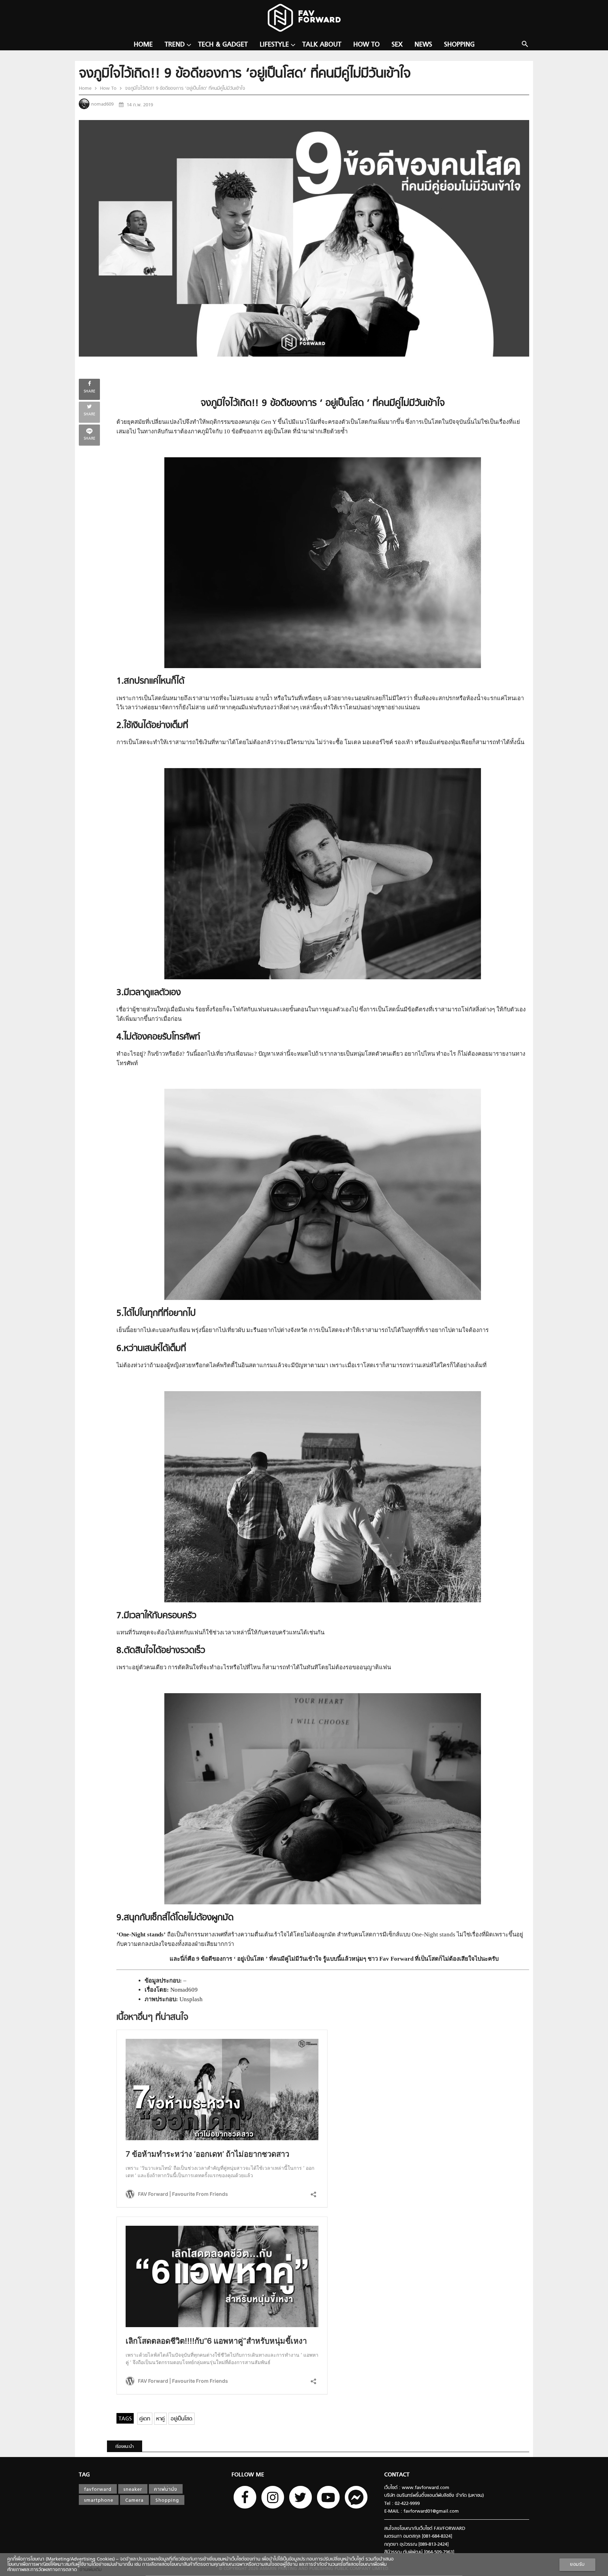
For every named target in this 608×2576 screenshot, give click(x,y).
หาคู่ (160, 2419)
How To (366, 45)
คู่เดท (145, 2419)
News (423, 45)
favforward (98, 2490)
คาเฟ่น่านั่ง (166, 2490)
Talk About (322, 45)
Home (143, 45)
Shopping (459, 45)
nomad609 (102, 104)
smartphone (99, 2500)
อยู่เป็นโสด (182, 2419)
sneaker (133, 2490)
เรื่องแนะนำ (125, 2447)
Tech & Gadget (223, 45)
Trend (175, 45)
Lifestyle (274, 45)
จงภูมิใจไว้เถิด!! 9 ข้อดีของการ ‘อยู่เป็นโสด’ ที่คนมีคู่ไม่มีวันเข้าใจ (184, 89)
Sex (397, 45)
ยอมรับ (577, 2565)
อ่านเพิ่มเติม (89, 2570)
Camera (134, 2500)
